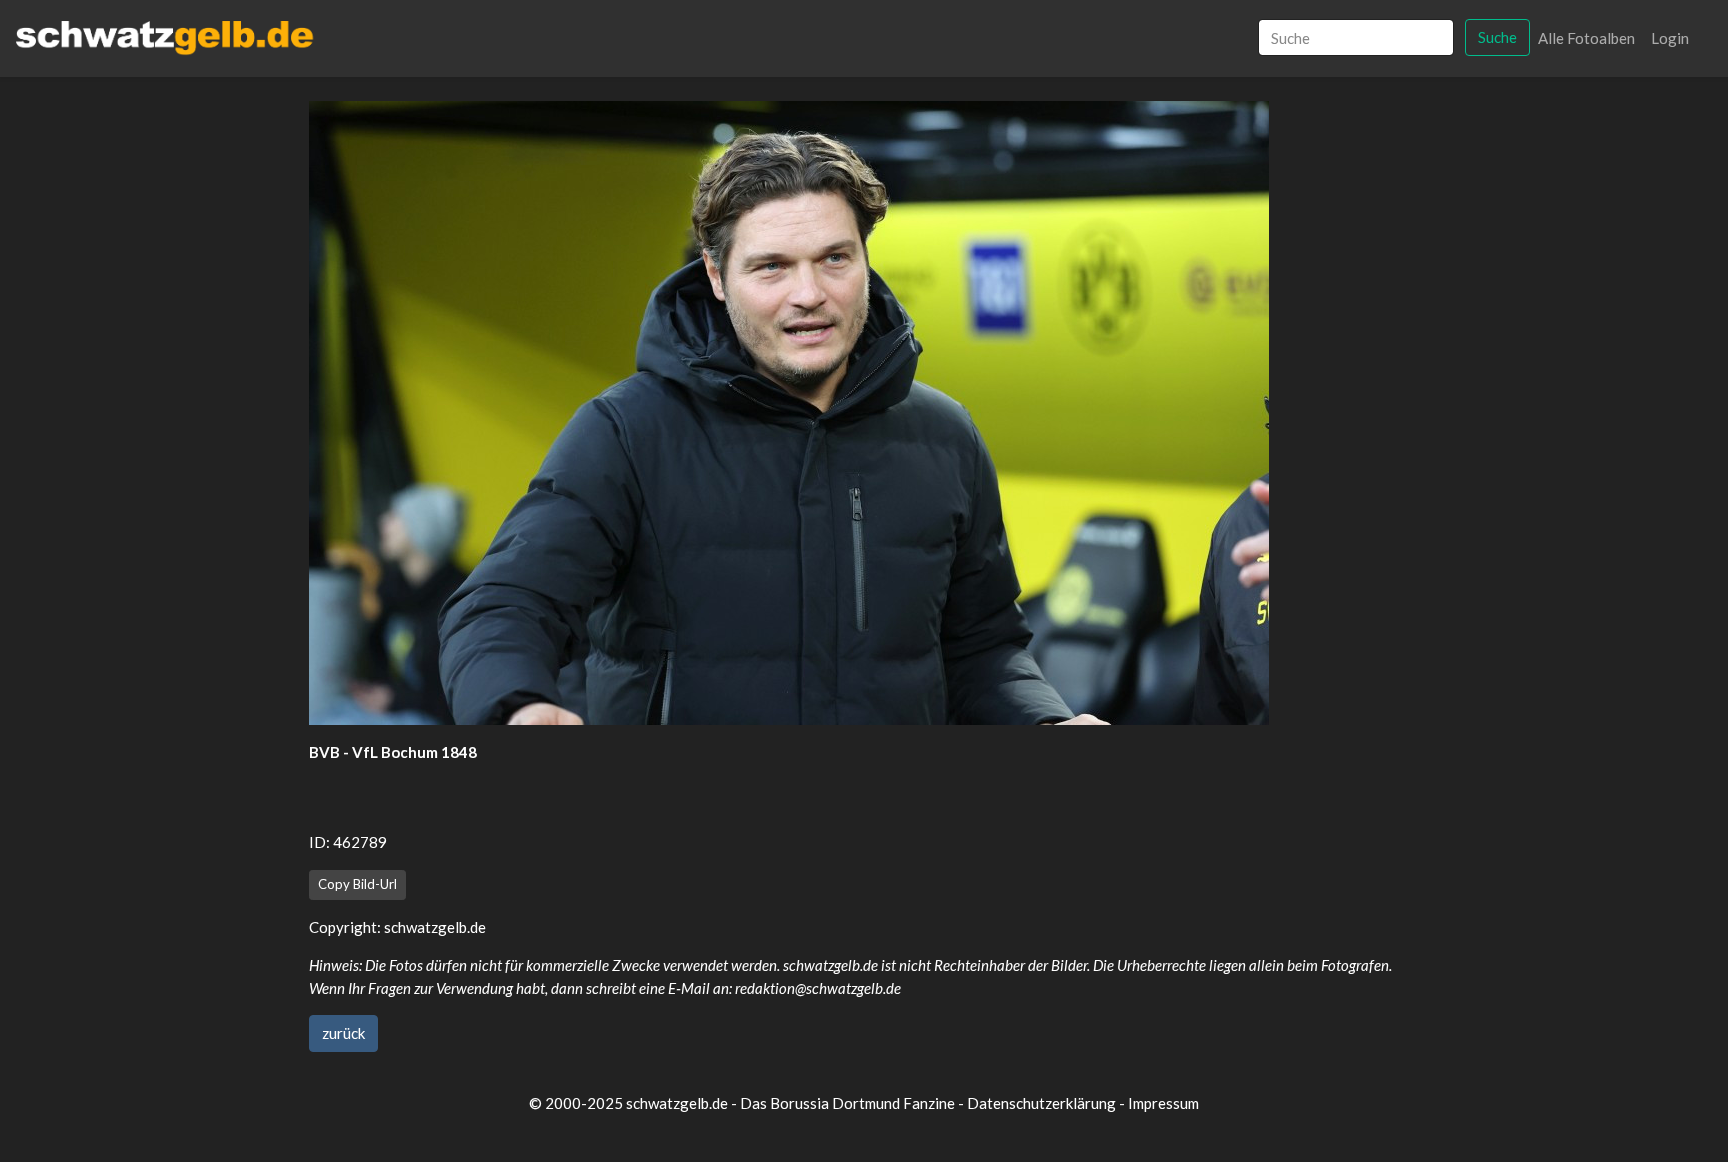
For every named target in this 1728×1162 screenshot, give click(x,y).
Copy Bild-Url (357, 884)
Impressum (1163, 1103)
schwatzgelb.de (435, 927)
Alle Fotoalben (1586, 38)
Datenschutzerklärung (1041, 1103)
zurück (343, 1033)
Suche (1497, 37)
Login (1670, 38)
